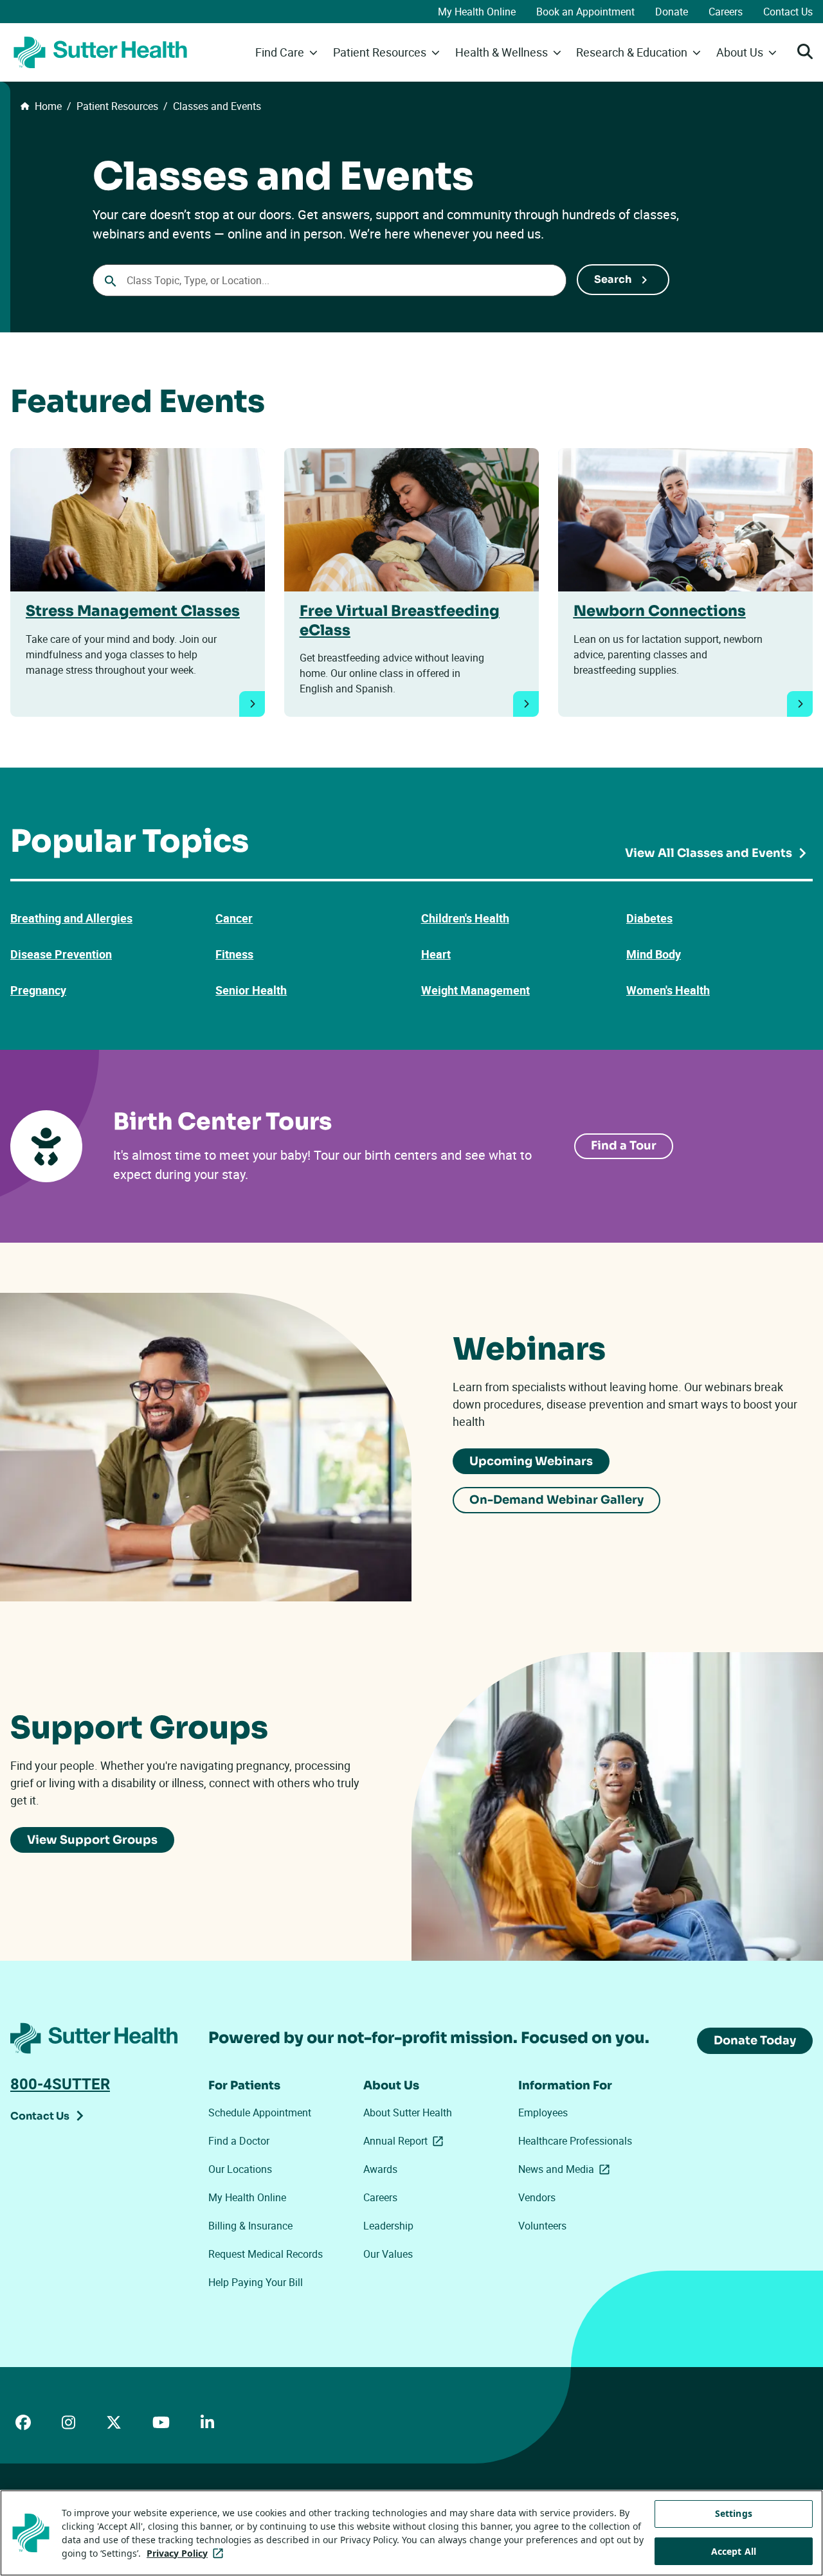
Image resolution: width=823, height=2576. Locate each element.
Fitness (234, 954)
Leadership (388, 2226)
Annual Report (406, 2141)
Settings (734, 2513)
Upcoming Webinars (531, 1461)
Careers (726, 12)
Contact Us (788, 12)
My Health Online (477, 12)
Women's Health (668, 990)
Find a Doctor (239, 2141)
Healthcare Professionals (575, 2141)
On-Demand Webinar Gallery (556, 1500)
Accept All (734, 2551)
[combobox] (330, 280)
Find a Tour (624, 1146)
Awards (380, 2169)
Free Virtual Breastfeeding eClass (400, 620)
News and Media (566, 2169)
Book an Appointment (585, 12)
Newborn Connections (660, 611)
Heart (436, 954)
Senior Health (251, 990)
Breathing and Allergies (71, 918)
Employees (543, 2112)
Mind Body (654, 954)
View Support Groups (92, 1840)
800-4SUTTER (60, 2084)
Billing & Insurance (250, 2226)
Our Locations (240, 2169)
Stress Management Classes (133, 611)
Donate (672, 12)
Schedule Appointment (260, 2112)
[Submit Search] (623, 280)
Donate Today (755, 2040)
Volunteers (542, 2226)
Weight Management (475, 990)
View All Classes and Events (709, 853)
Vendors (537, 2197)
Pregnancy (38, 990)
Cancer (234, 918)
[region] (411, 2533)
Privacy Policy (187, 2553)
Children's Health (465, 918)
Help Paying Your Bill (256, 2282)
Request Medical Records (266, 2254)
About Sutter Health (408, 2112)
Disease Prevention (61, 954)
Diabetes (649, 918)
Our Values (388, 2254)
